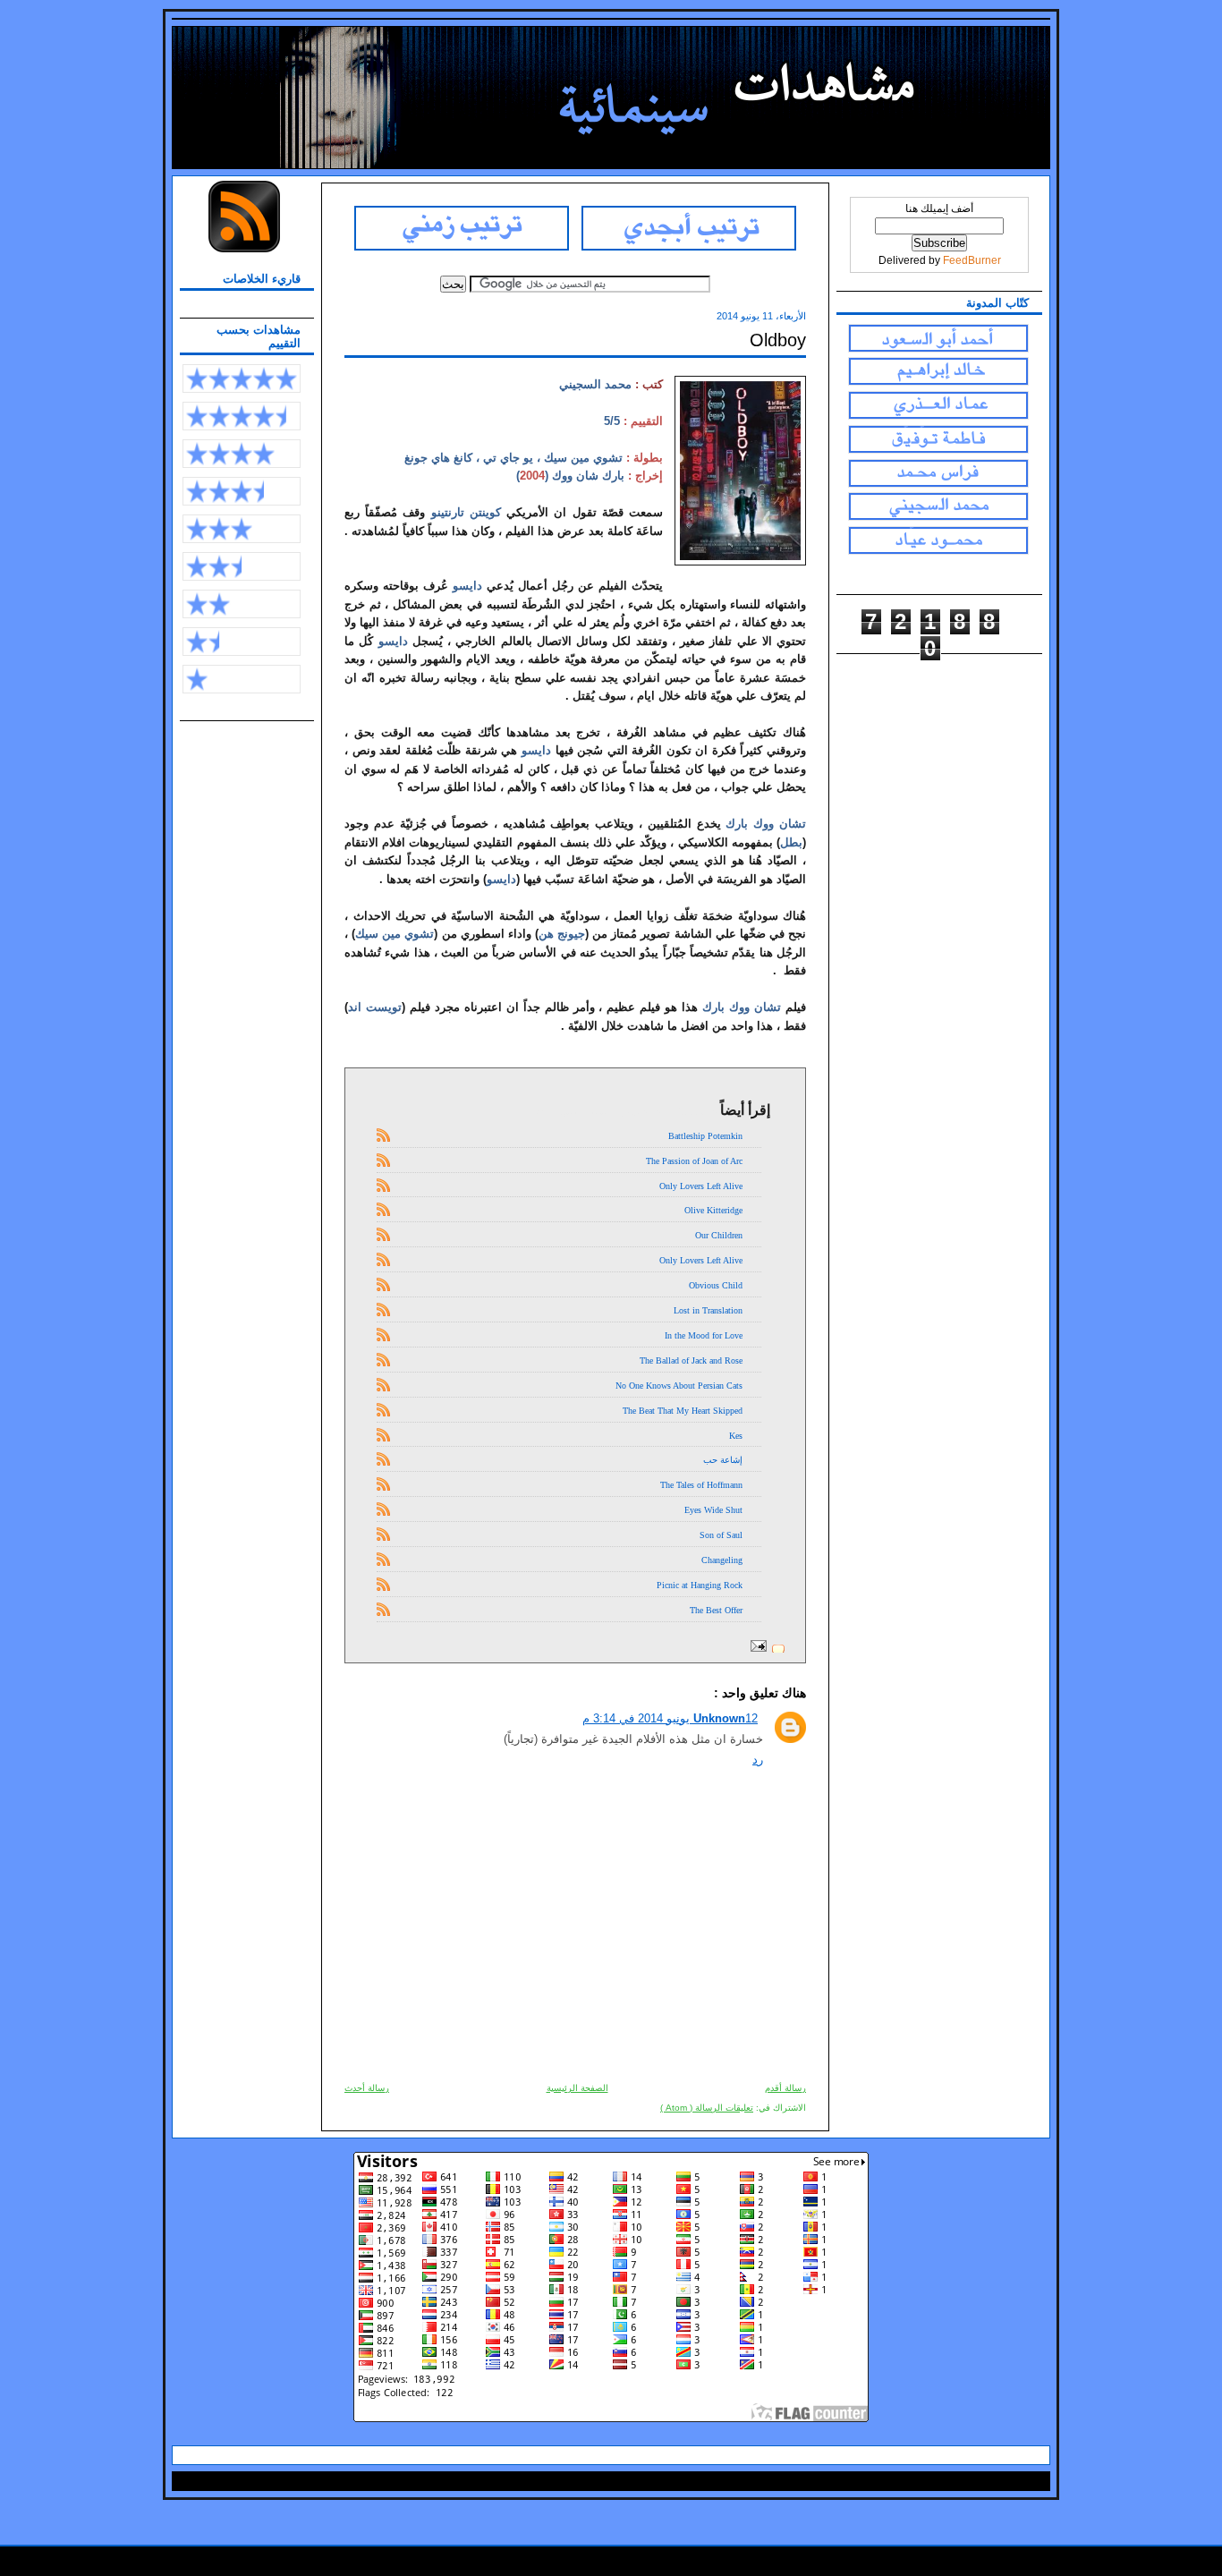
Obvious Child (716, 1285)
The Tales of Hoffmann (701, 1485)
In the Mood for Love (704, 1335)
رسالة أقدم (785, 2088)
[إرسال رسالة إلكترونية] (761, 1648)
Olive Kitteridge (713, 1210)
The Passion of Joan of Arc (694, 1161)
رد (758, 1760)
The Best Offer (716, 1610)
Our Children (719, 1235)
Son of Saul (721, 1535)
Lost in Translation (708, 1310)
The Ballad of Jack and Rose (691, 1360)
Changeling (722, 1560)
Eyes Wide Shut (713, 1510)
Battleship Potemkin (705, 1136)
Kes (736, 1436)
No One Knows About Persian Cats (679, 1386)
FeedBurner (972, 260)
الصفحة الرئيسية (577, 2088)
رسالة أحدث (367, 2088)
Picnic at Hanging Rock (700, 1585)
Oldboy (778, 340)
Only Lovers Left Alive (701, 1186)
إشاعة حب (723, 1460)
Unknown (719, 1718)
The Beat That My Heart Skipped (683, 1411)
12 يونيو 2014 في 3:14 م (670, 1718)
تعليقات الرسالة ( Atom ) (707, 2108)
